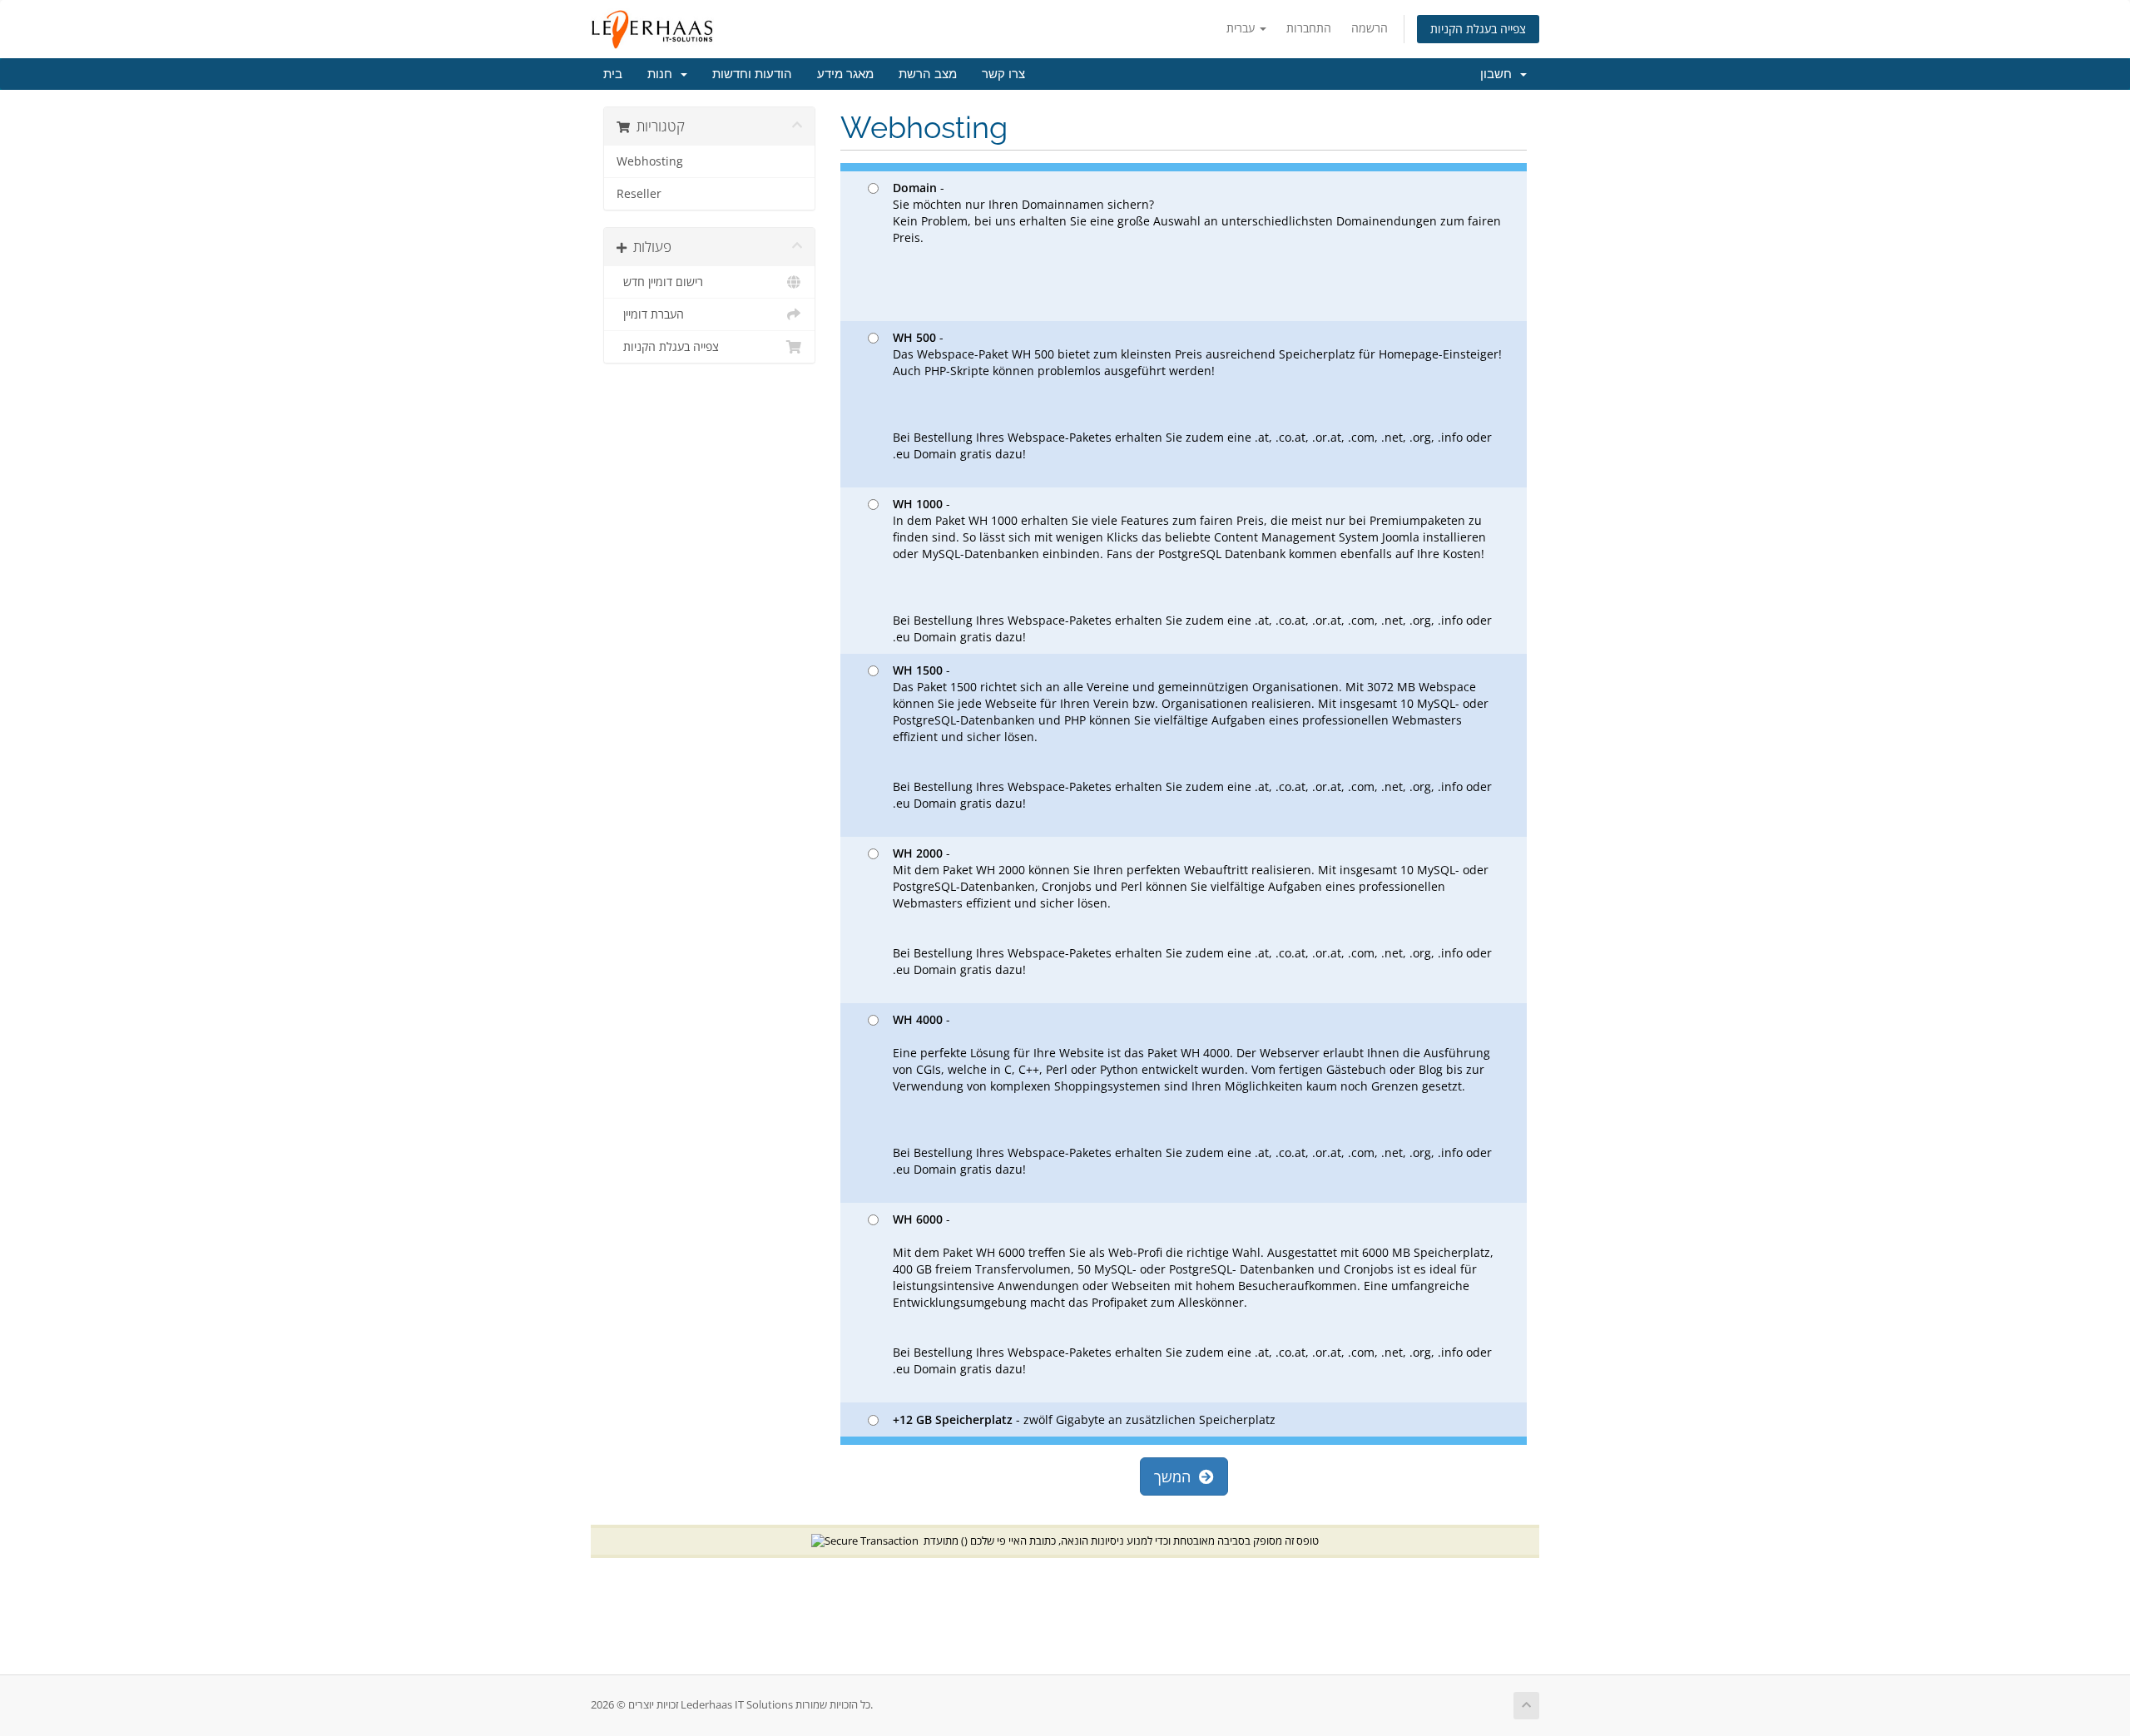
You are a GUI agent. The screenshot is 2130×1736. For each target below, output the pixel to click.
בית (613, 74)
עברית (1242, 28)
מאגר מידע (845, 74)
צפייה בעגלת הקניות (1478, 29)
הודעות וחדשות (752, 74)
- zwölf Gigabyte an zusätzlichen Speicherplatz (1084, 1419)
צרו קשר (1003, 74)
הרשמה (1370, 28)
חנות (663, 74)
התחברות (1309, 28)
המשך (1176, 1476)
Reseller (639, 194)
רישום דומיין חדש (660, 282)
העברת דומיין (650, 314)
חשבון (1499, 74)
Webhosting (650, 161)
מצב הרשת (928, 74)
